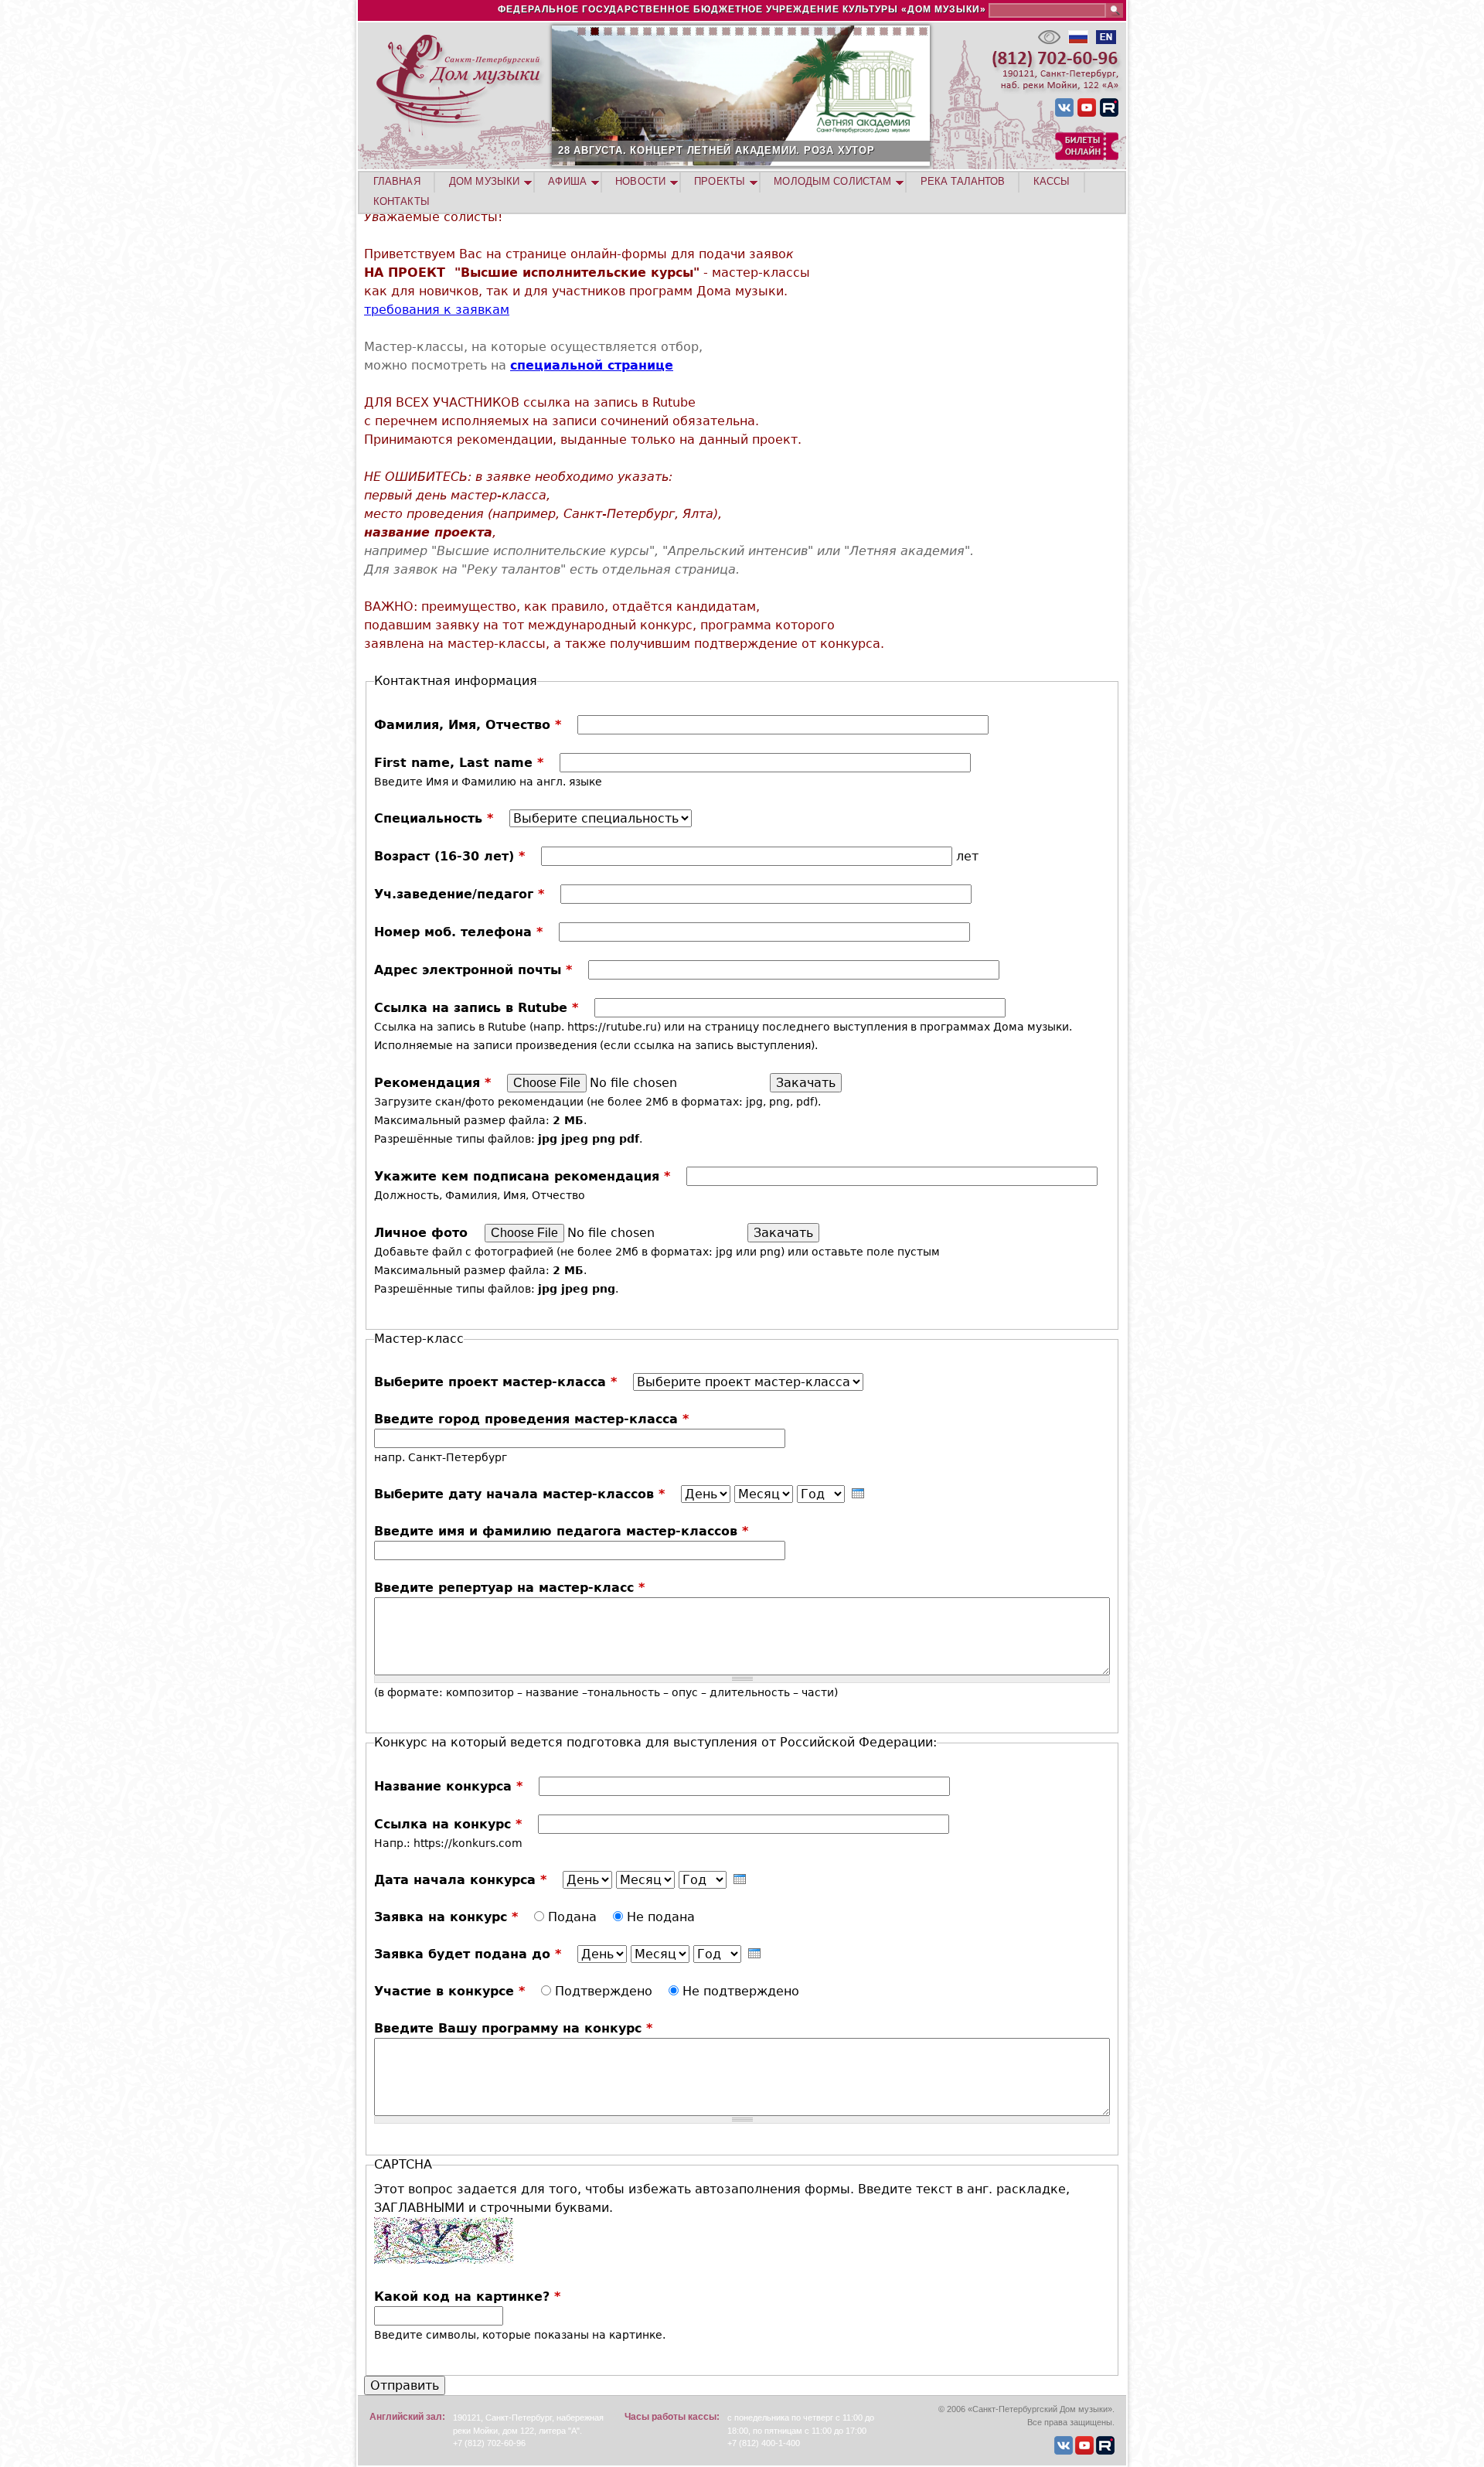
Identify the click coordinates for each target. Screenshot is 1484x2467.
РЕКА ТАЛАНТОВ (963, 181)
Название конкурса (448, 1786)
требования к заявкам (437, 310)
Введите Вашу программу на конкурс (513, 2028)
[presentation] (858, 1493)
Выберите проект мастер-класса (495, 1382)
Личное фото (423, 1233)
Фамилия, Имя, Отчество (468, 725)
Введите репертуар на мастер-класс (509, 1588)
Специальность (434, 818)
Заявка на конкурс (446, 1917)
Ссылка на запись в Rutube (476, 1008)
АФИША (567, 181)
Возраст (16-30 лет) (449, 856)
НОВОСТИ (640, 181)
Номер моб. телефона (458, 932)
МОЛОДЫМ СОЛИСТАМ (832, 181)
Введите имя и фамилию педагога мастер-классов (561, 1531)
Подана (574, 1917)
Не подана (661, 1917)
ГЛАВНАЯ (397, 181)
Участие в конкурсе (449, 1991)
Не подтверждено (741, 1991)
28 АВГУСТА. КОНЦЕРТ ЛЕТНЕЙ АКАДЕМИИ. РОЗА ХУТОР (716, 150)
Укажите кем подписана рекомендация (522, 1176)
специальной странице (592, 365)
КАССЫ (1052, 181)
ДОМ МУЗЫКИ (484, 181)
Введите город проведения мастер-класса (531, 1419)
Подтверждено (606, 1991)
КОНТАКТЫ (402, 201)
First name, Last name (459, 763)
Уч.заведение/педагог (459, 894)
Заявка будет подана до (468, 1954)
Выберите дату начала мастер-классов (519, 1494)
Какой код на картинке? (467, 2297)
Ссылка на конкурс (448, 1824)
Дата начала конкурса (460, 1880)
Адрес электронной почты (473, 970)
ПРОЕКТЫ (720, 181)
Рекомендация (432, 1083)
